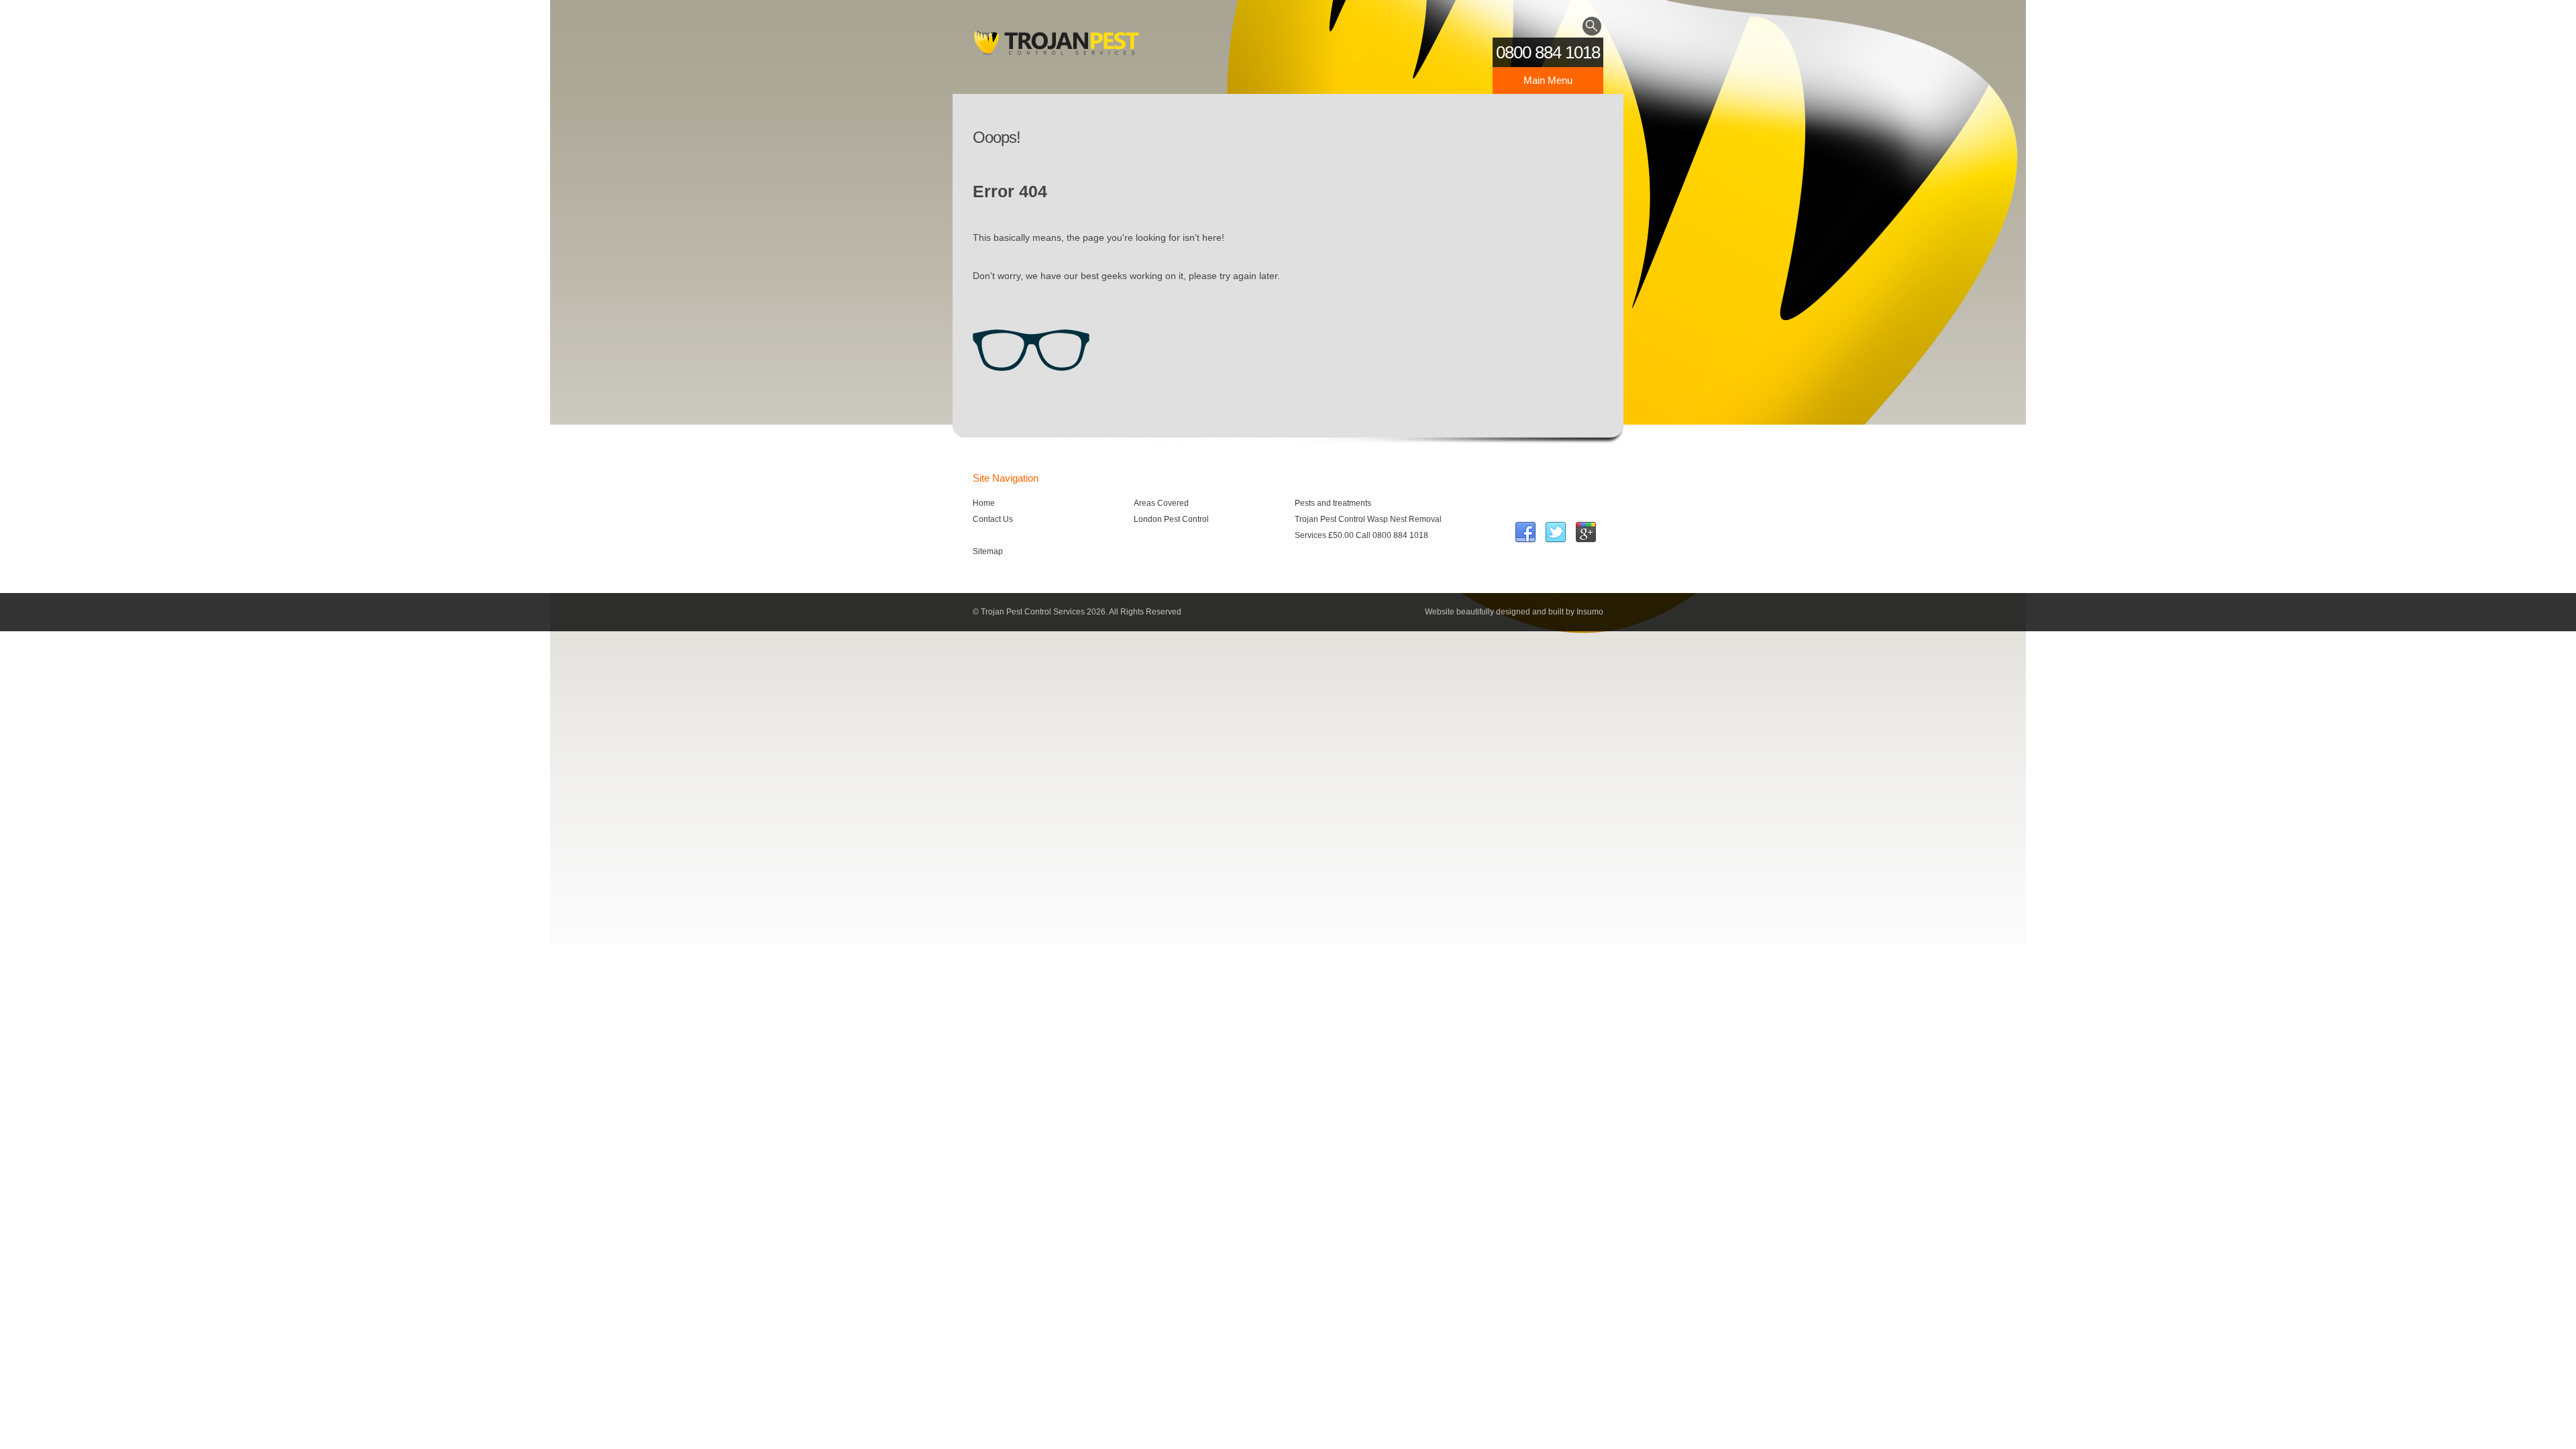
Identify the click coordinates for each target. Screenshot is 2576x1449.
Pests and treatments (1333, 503)
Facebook (1525, 533)
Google (1586, 533)
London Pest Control (1171, 519)
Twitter (1556, 533)
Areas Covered (1161, 503)
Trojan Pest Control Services (1057, 47)
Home (984, 503)
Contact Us (993, 519)
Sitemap (988, 551)
